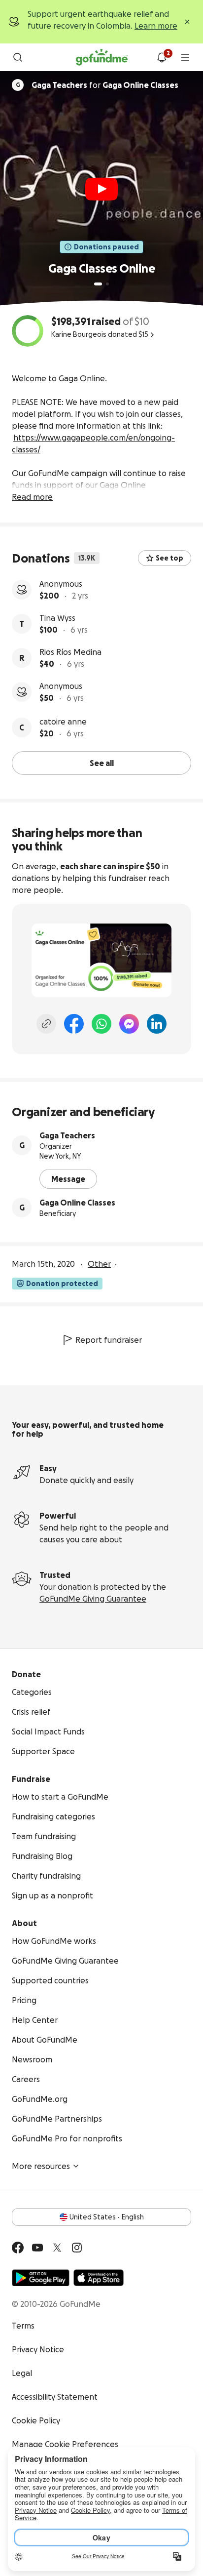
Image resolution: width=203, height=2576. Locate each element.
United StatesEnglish (107, 2217)
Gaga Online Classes (77, 1203)
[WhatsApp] (101, 1024)
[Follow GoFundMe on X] (57, 2248)
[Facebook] (74, 1024)
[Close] (187, 22)
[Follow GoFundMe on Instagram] (77, 2248)
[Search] (18, 57)
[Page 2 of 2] (107, 284)
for (105, 85)
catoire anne (63, 722)
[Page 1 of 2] (98, 284)
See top (169, 558)
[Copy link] (46, 1024)
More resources (41, 2166)
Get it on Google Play (41, 2278)
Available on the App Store (99, 2278)
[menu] (185, 57)
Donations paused (106, 247)
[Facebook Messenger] (129, 1024)
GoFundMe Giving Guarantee (93, 1599)
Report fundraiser (109, 1340)
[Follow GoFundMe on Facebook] (18, 2248)
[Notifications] (162, 57)
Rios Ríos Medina (70, 652)
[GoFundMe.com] (102, 57)
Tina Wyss (57, 618)
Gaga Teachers (67, 1135)
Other (99, 1264)
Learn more (156, 26)
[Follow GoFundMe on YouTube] (37, 2248)
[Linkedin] (157, 1024)
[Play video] (101, 189)
